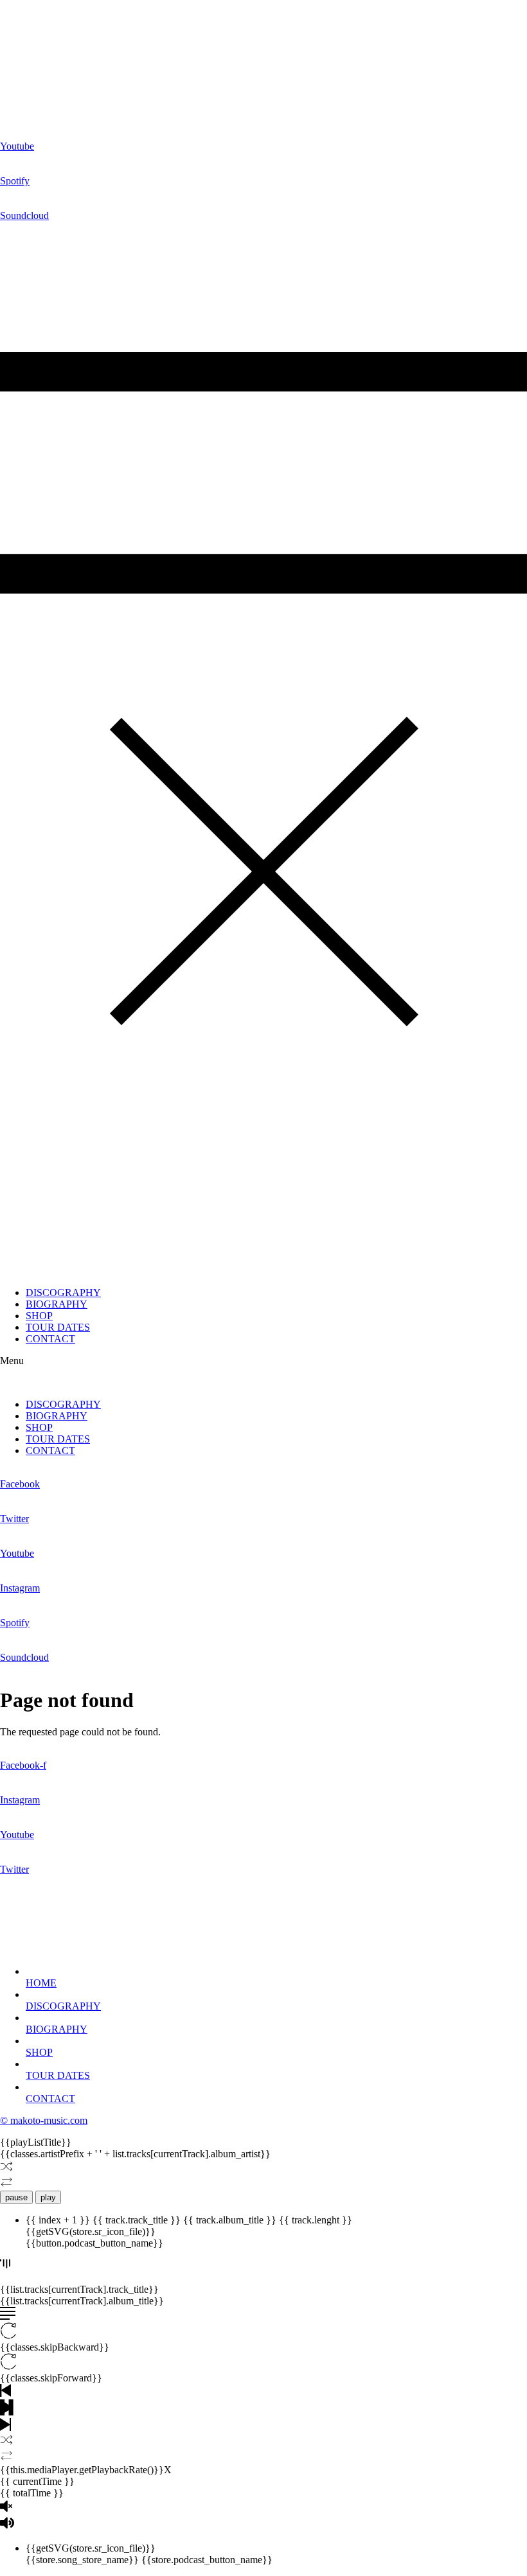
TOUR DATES (58, 1327)
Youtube (17, 146)
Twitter (14, 1519)
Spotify (15, 181)
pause (16, 2197)
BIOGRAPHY (57, 1304)
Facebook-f (23, 1765)
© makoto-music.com (44, 2120)
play (48, 2197)
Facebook (20, 1484)
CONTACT (50, 1339)
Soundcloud (24, 215)
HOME (41, 1983)
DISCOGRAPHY (63, 1292)
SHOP (39, 1316)
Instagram (20, 1588)
